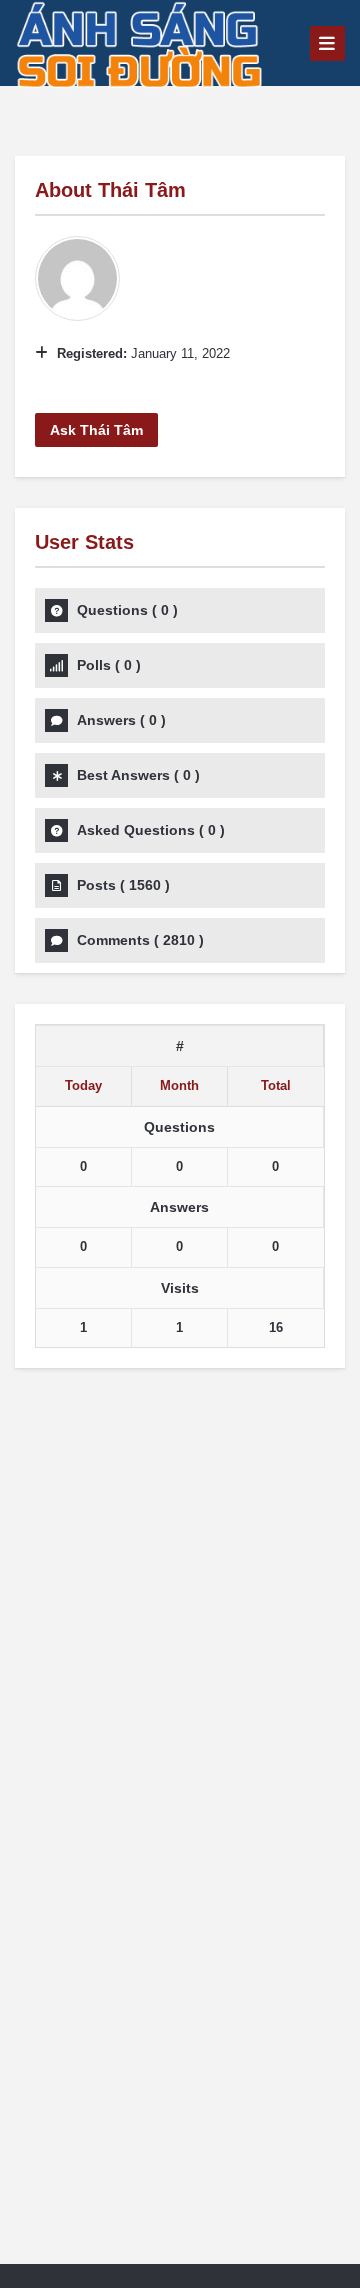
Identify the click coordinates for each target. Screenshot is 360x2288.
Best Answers (138, 775)
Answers (121, 720)
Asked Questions (151, 830)
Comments (140, 940)
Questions (127, 610)
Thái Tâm (142, 190)
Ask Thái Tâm (96, 430)
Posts (123, 885)
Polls (109, 665)
